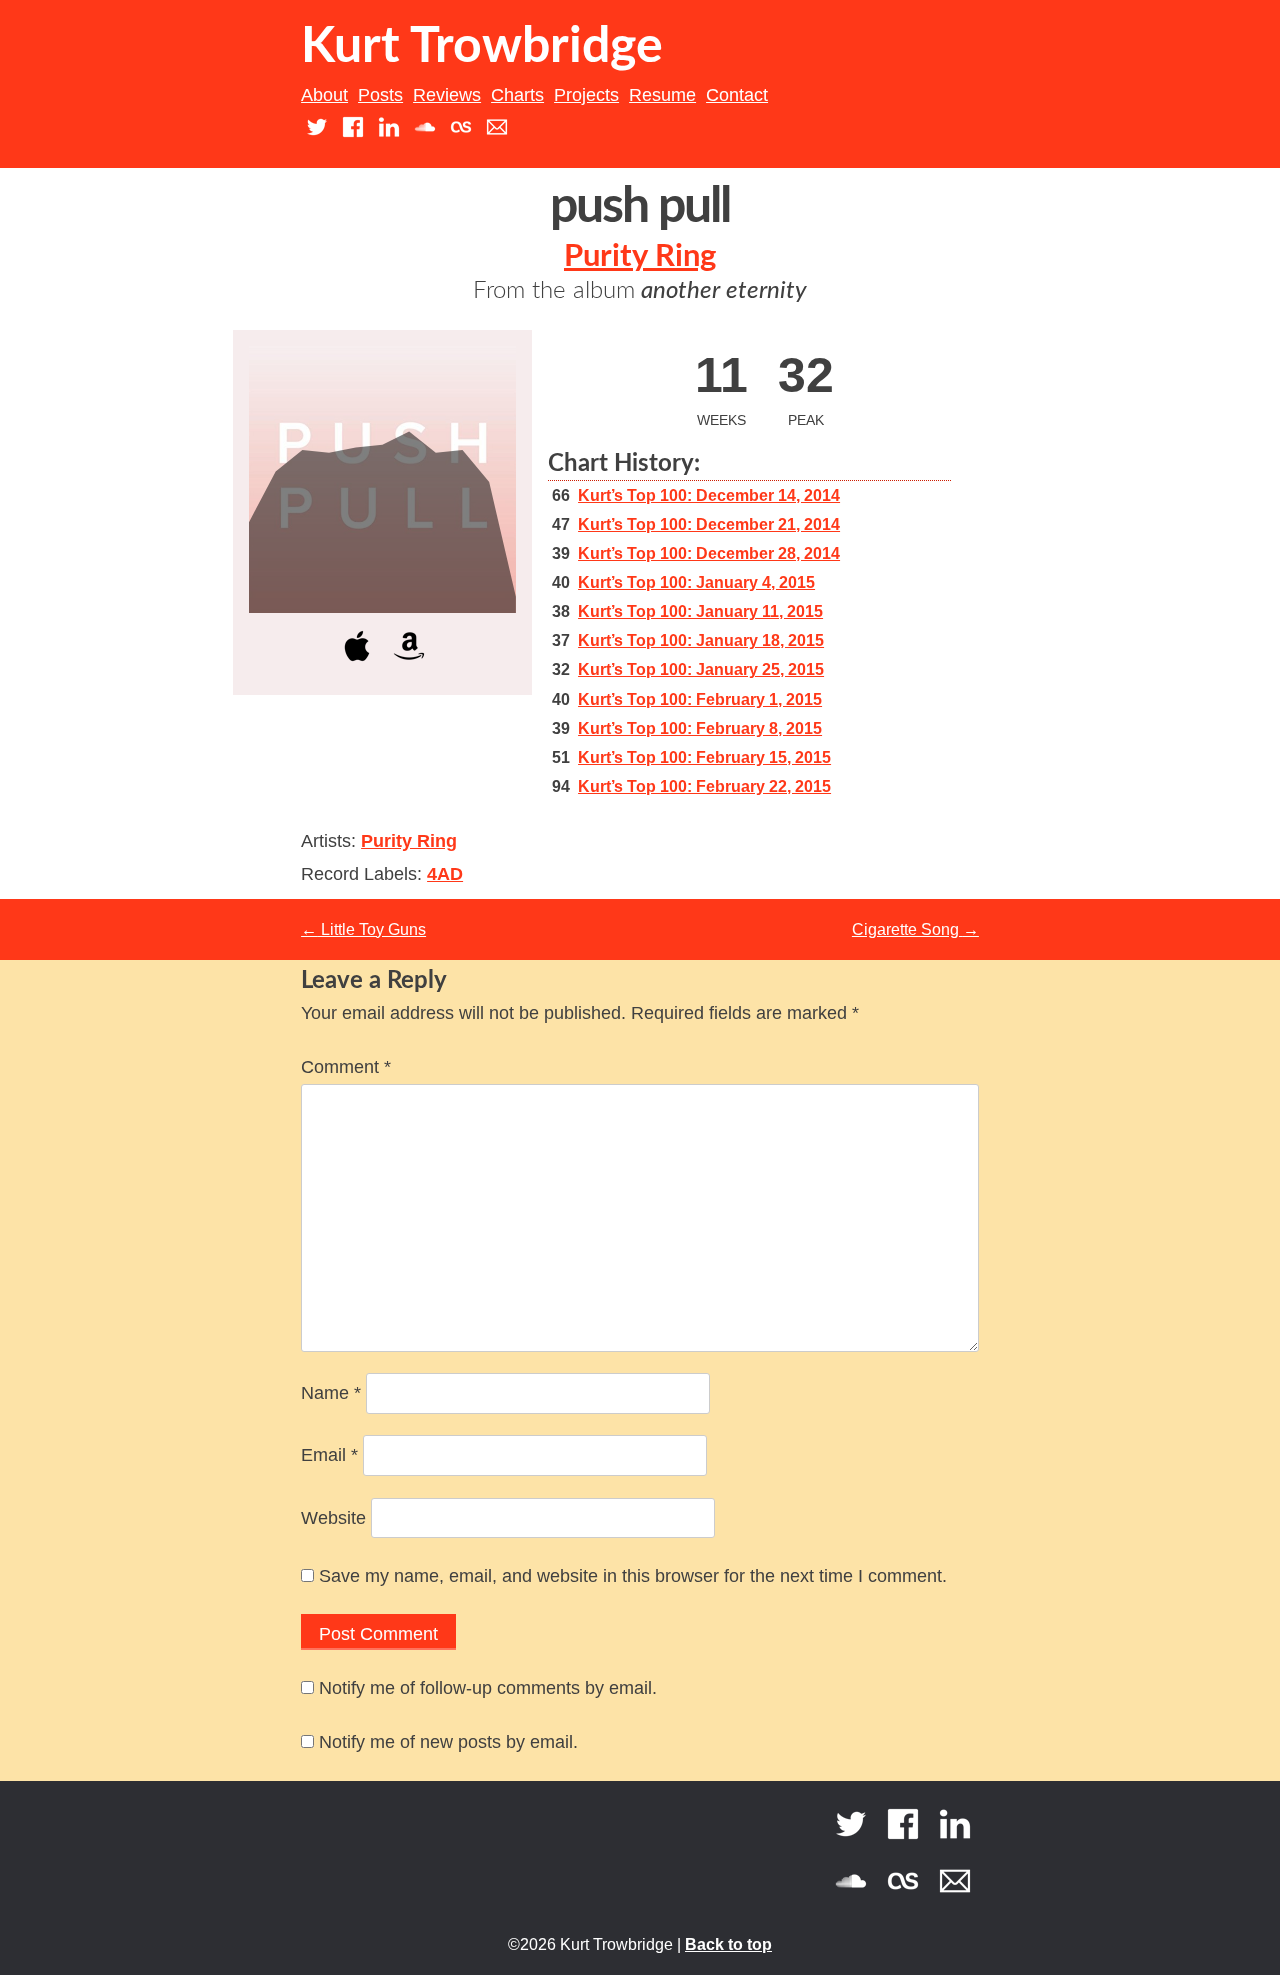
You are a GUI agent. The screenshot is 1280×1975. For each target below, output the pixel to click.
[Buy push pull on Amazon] (409, 664)
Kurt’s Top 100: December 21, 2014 (709, 524)
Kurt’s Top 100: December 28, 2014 (709, 553)
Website (333, 1518)
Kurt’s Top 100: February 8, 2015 (700, 728)
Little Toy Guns (363, 929)
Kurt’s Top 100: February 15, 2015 (704, 757)
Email (329, 1455)
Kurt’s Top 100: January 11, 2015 (700, 611)
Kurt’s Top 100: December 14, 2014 (709, 495)
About (324, 95)
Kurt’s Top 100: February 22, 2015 (704, 786)
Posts (380, 95)
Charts (517, 95)
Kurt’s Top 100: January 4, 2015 (696, 582)
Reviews (447, 95)
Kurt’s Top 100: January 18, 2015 (701, 640)
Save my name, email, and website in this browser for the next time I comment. (633, 1576)
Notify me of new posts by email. (448, 1742)
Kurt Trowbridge (482, 47)
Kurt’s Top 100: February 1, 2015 (700, 699)
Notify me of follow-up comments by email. (488, 1688)
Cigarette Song (915, 929)
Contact (737, 95)
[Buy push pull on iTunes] (357, 664)
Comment (346, 1067)
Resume (662, 95)
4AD (445, 874)
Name (331, 1393)
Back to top (728, 1944)
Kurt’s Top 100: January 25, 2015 (701, 669)
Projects (586, 95)
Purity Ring (640, 256)
